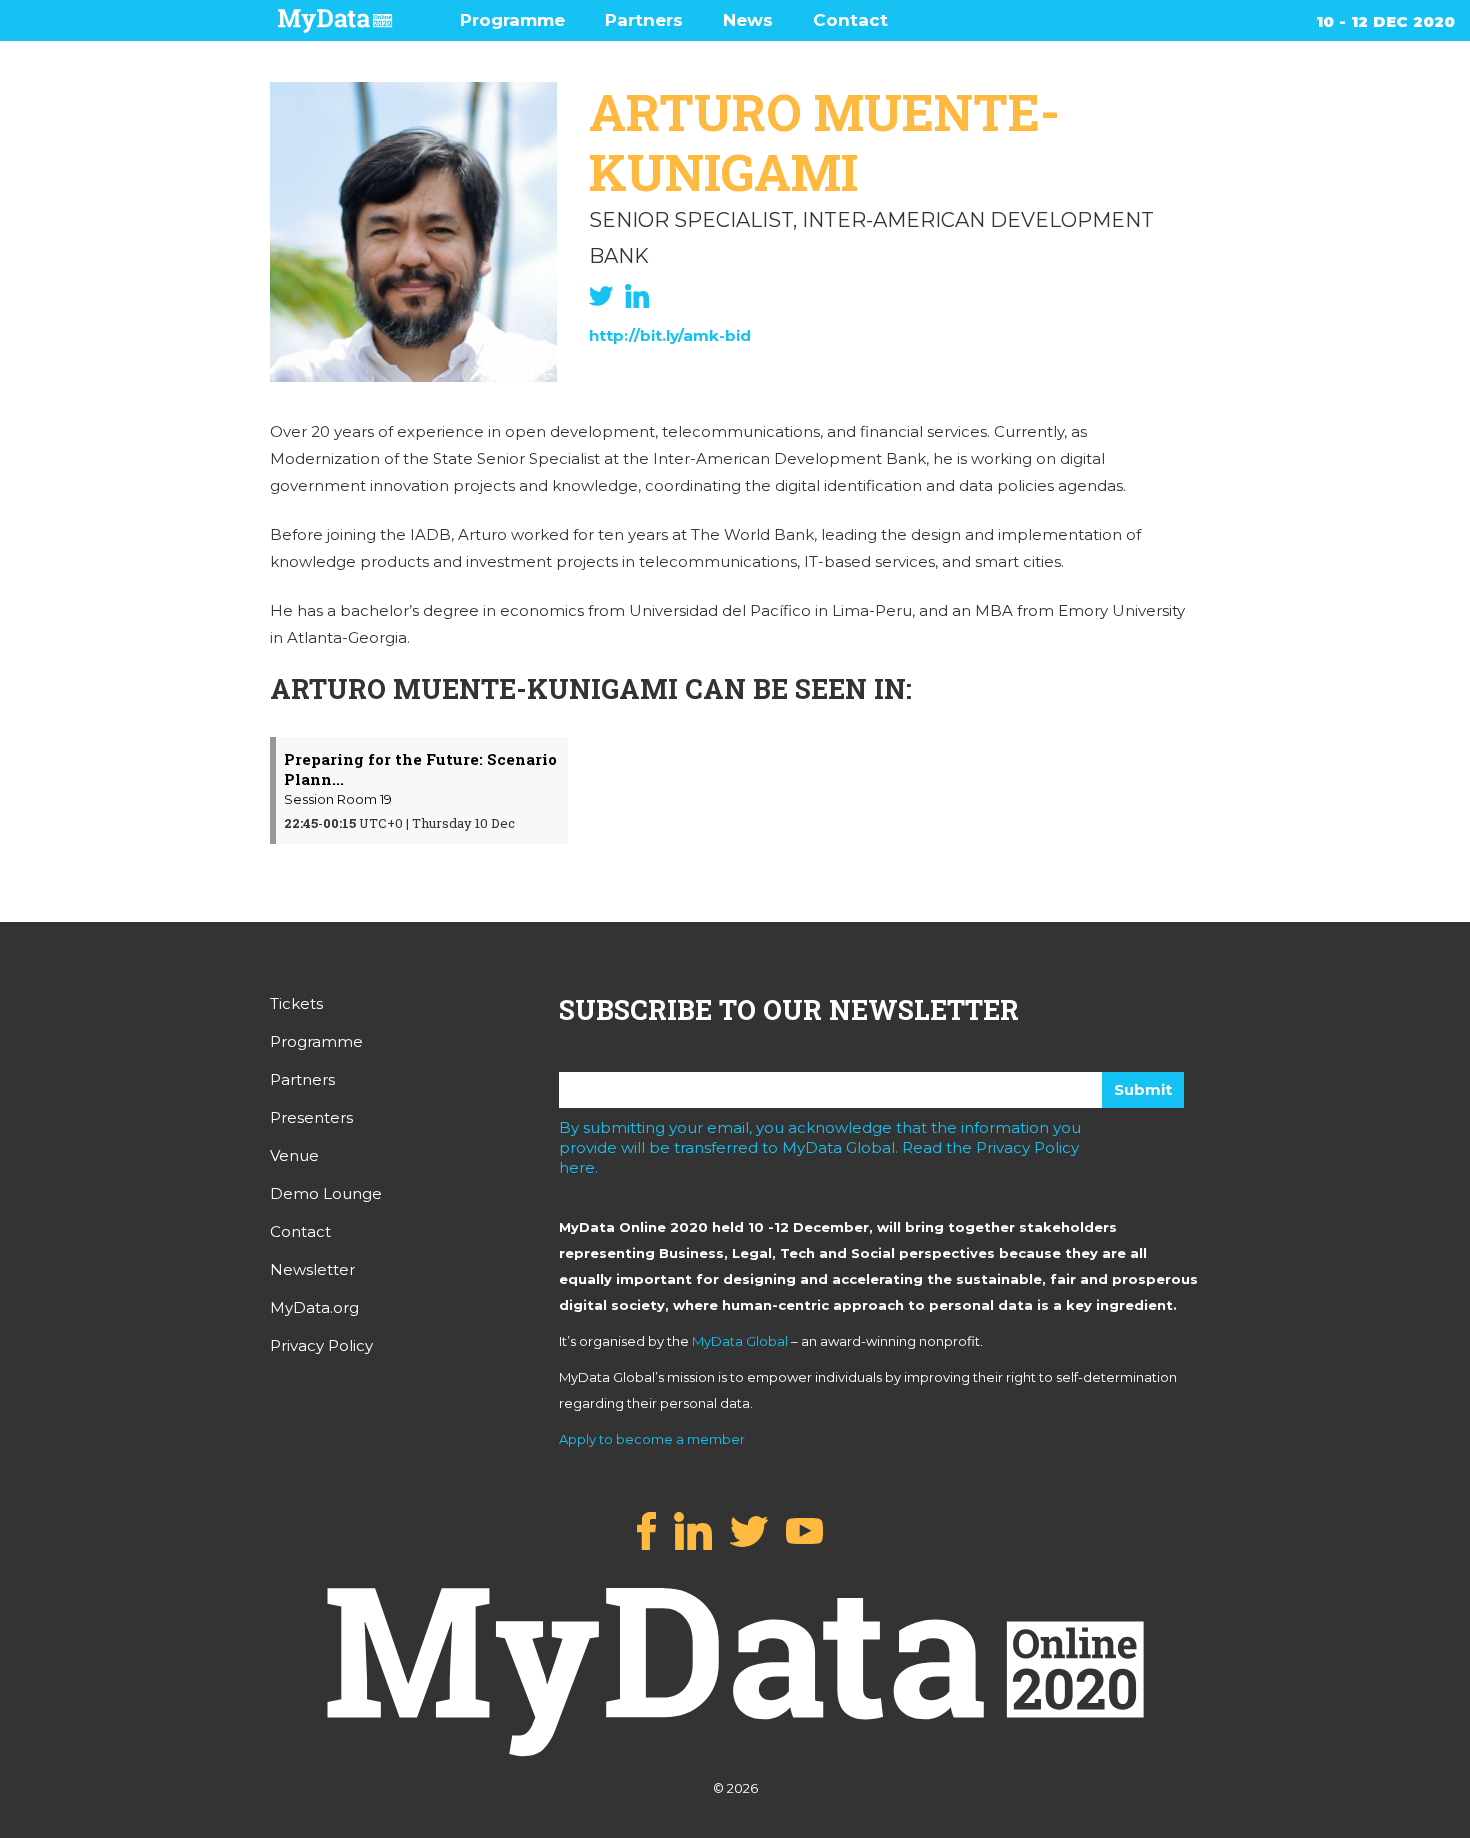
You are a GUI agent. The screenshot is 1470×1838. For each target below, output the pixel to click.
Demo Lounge (326, 1193)
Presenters (311, 1117)
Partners (644, 20)
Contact (850, 20)
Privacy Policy (321, 1345)
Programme (512, 20)
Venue (294, 1155)
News (748, 20)
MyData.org (314, 1307)
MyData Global (740, 1341)
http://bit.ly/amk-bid (670, 335)
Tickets (296, 1003)
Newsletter (312, 1269)
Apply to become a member (652, 1439)
